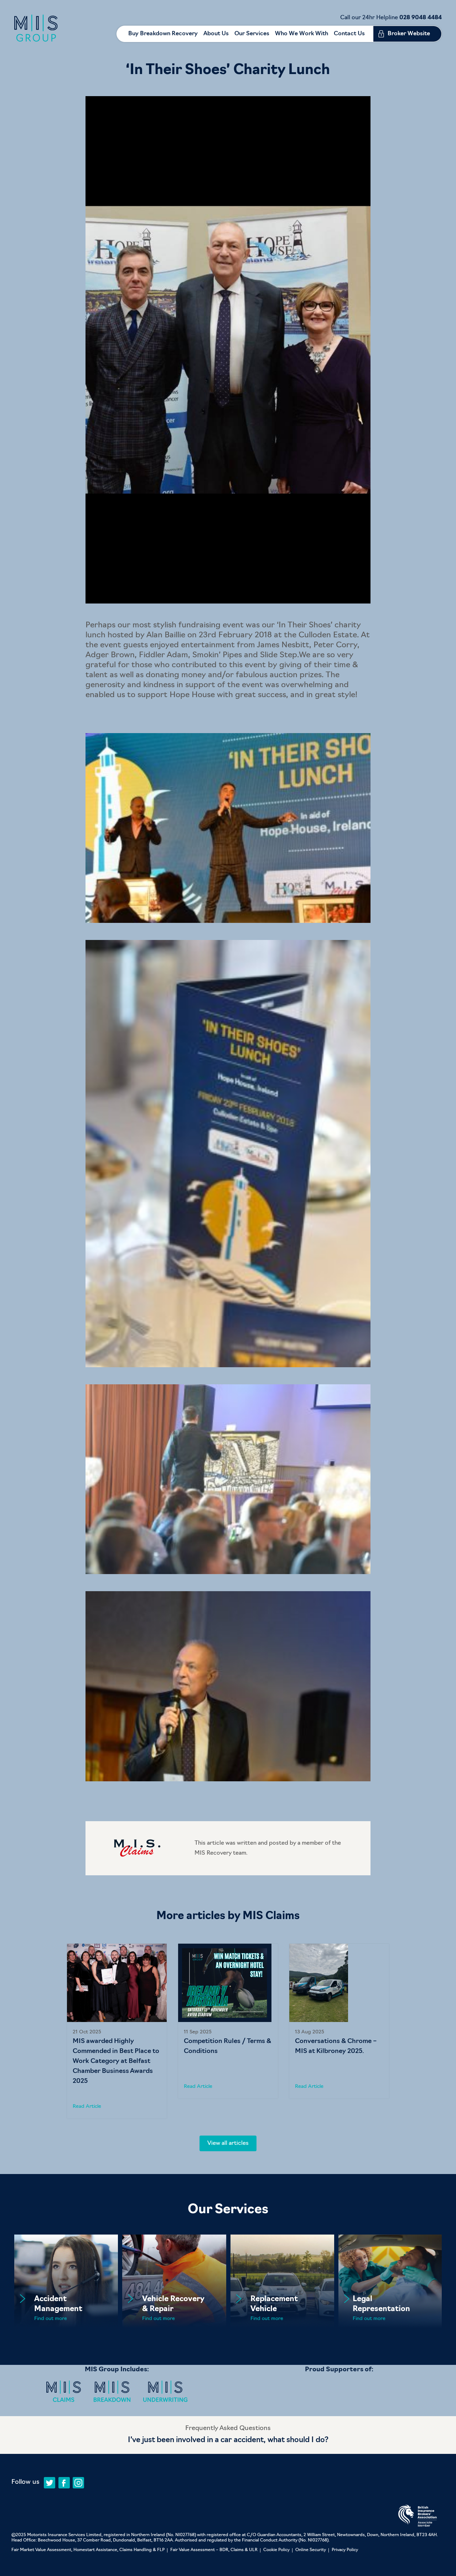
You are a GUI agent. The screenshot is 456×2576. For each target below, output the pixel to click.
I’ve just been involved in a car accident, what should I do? (228, 2440)
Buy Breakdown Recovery (163, 34)
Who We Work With (302, 34)
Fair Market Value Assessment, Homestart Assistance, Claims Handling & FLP (88, 2550)
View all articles (228, 2143)
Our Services (252, 34)
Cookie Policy (276, 2550)
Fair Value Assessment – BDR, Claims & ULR (214, 2550)
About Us (216, 34)
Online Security (311, 2550)
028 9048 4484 (421, 18)
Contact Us (349, 34)
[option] (117, 2031)
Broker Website (409, 34)
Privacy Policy (345, 2550)
